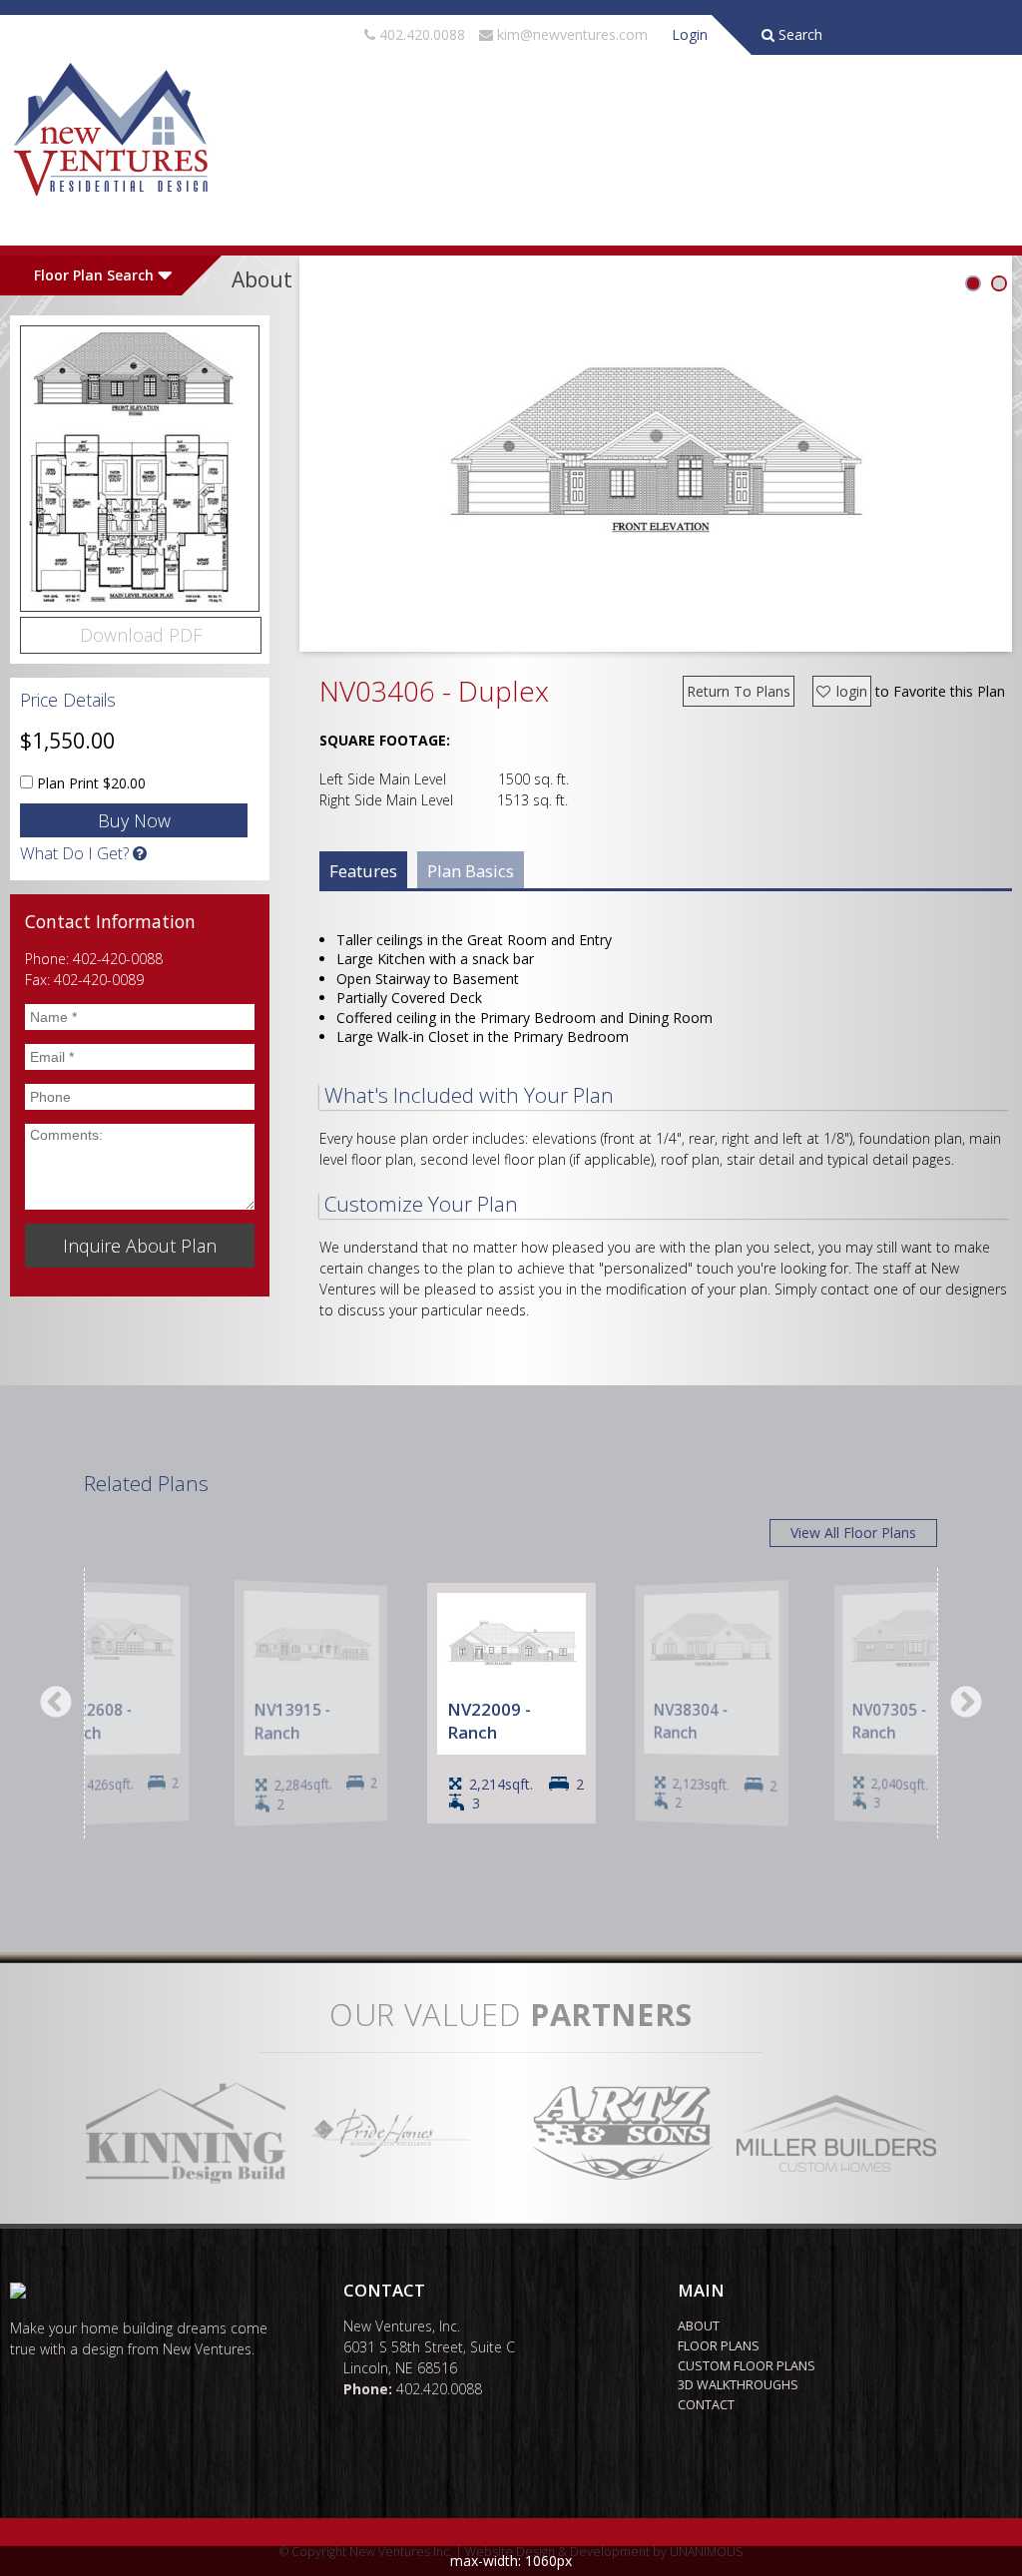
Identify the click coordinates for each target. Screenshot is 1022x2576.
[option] (511, 1703)
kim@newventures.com (572, 34)
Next (966, 1704)
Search (798, 34)
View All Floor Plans (853, 1533)
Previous (56, 1704)
